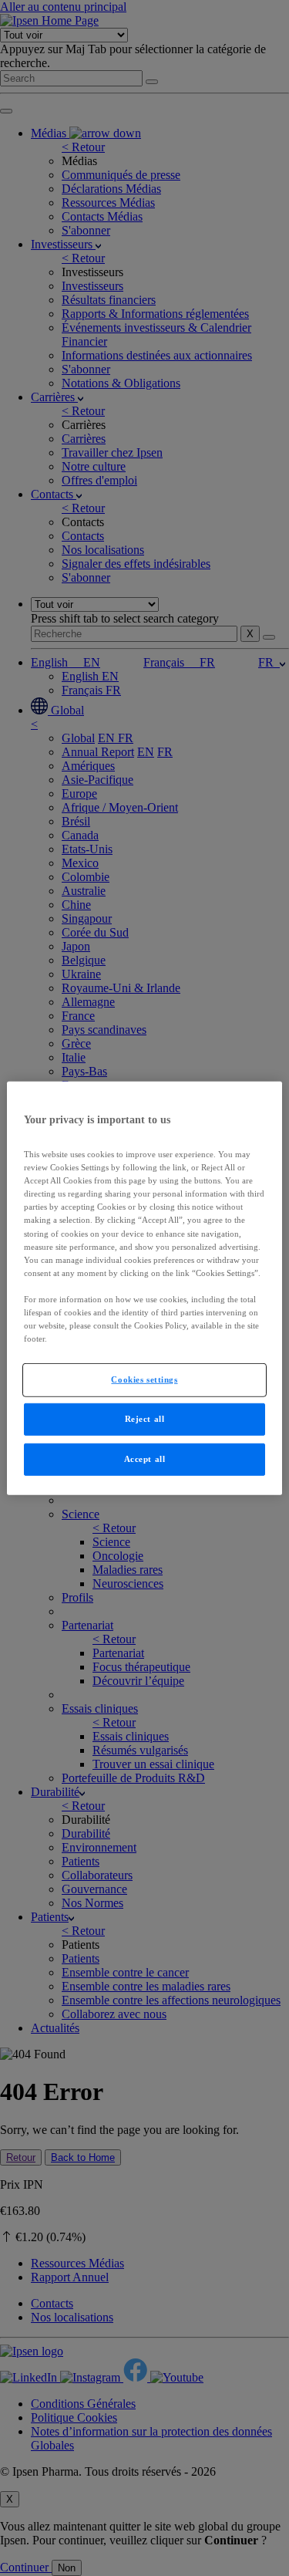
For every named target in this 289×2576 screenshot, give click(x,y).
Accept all (145, 1459)
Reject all (145, 1419)
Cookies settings (144, 1379)
